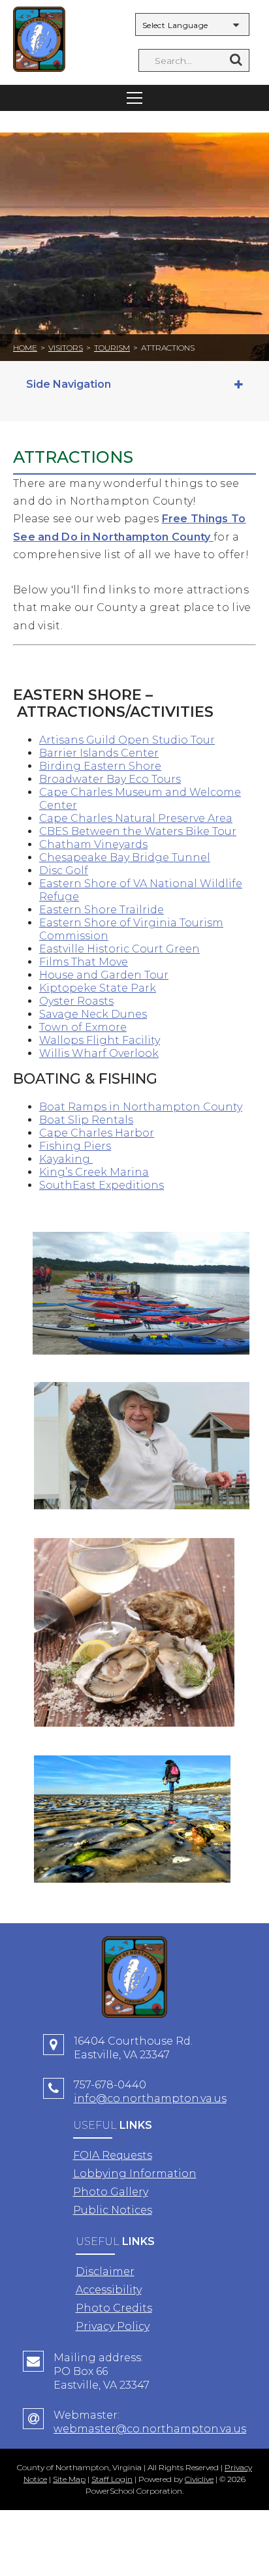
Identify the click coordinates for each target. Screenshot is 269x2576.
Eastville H (67, 949)
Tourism (112, 348)
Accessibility (109, 2290)
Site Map (69, 2479)
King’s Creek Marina (94, 1172)
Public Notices (113, 2210)
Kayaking (65, 1159)
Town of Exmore (83, 1027)
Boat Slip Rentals (86, 1120)
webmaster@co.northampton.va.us (150, 2429)
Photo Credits (114, 2308)
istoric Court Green (148, 949)
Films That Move (84, 962)
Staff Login (112, 2479)
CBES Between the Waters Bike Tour (138, 831)
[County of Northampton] (39, 41)
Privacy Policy (113, 2326)
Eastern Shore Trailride (102, 910)
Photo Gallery (111, 2192)
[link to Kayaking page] (91, 1159)
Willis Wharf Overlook (99, 1053)
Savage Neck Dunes (93, 1014)
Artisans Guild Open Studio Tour (127, 740)
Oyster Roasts (76, 1001)
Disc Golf (64, 871)
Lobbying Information (135, 2174)
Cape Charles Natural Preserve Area (136, 818)
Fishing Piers (75, 1146)
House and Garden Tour (104, 975)
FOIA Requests (113, 2155)
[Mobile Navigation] (134, 98)
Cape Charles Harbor (97, 1133)
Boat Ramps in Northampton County (141, 1107)
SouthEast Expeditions (102, 1185)
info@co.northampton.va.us (150, 2098)
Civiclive (199, 2479)
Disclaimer (105, 2271)
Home (25, 348)
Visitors (66, 348)
